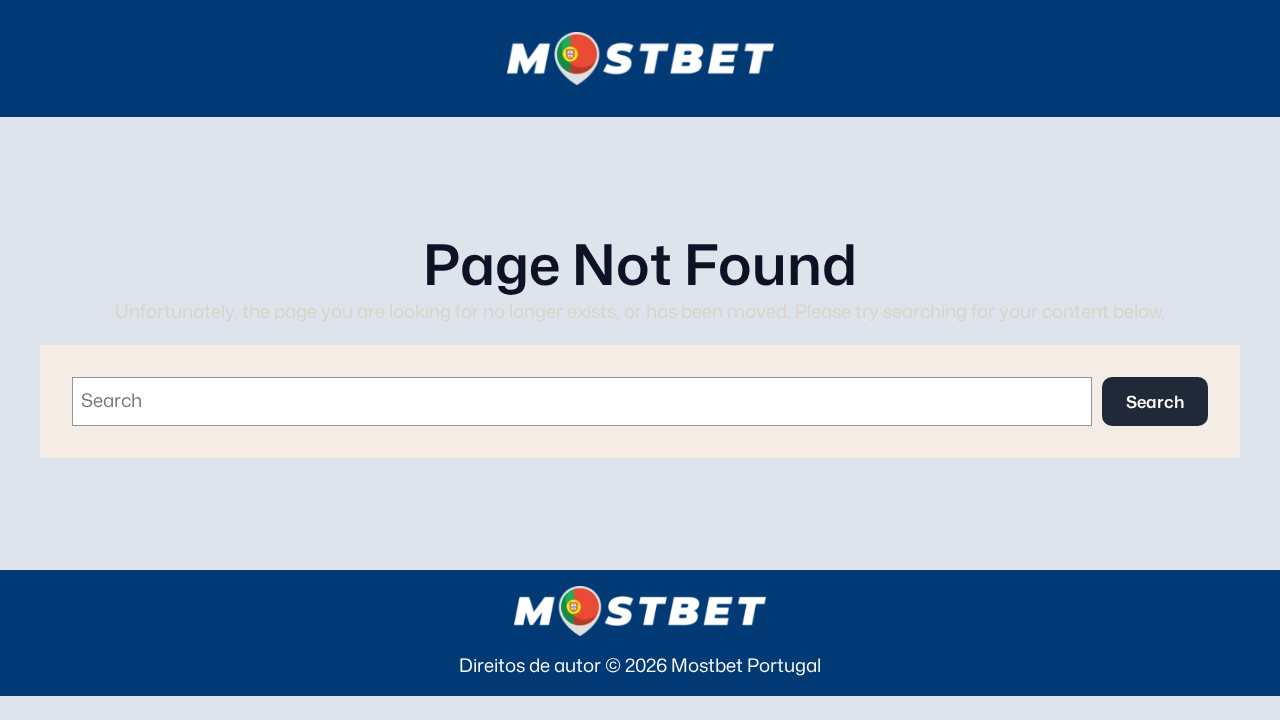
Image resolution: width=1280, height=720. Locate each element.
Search (1155, 401)
